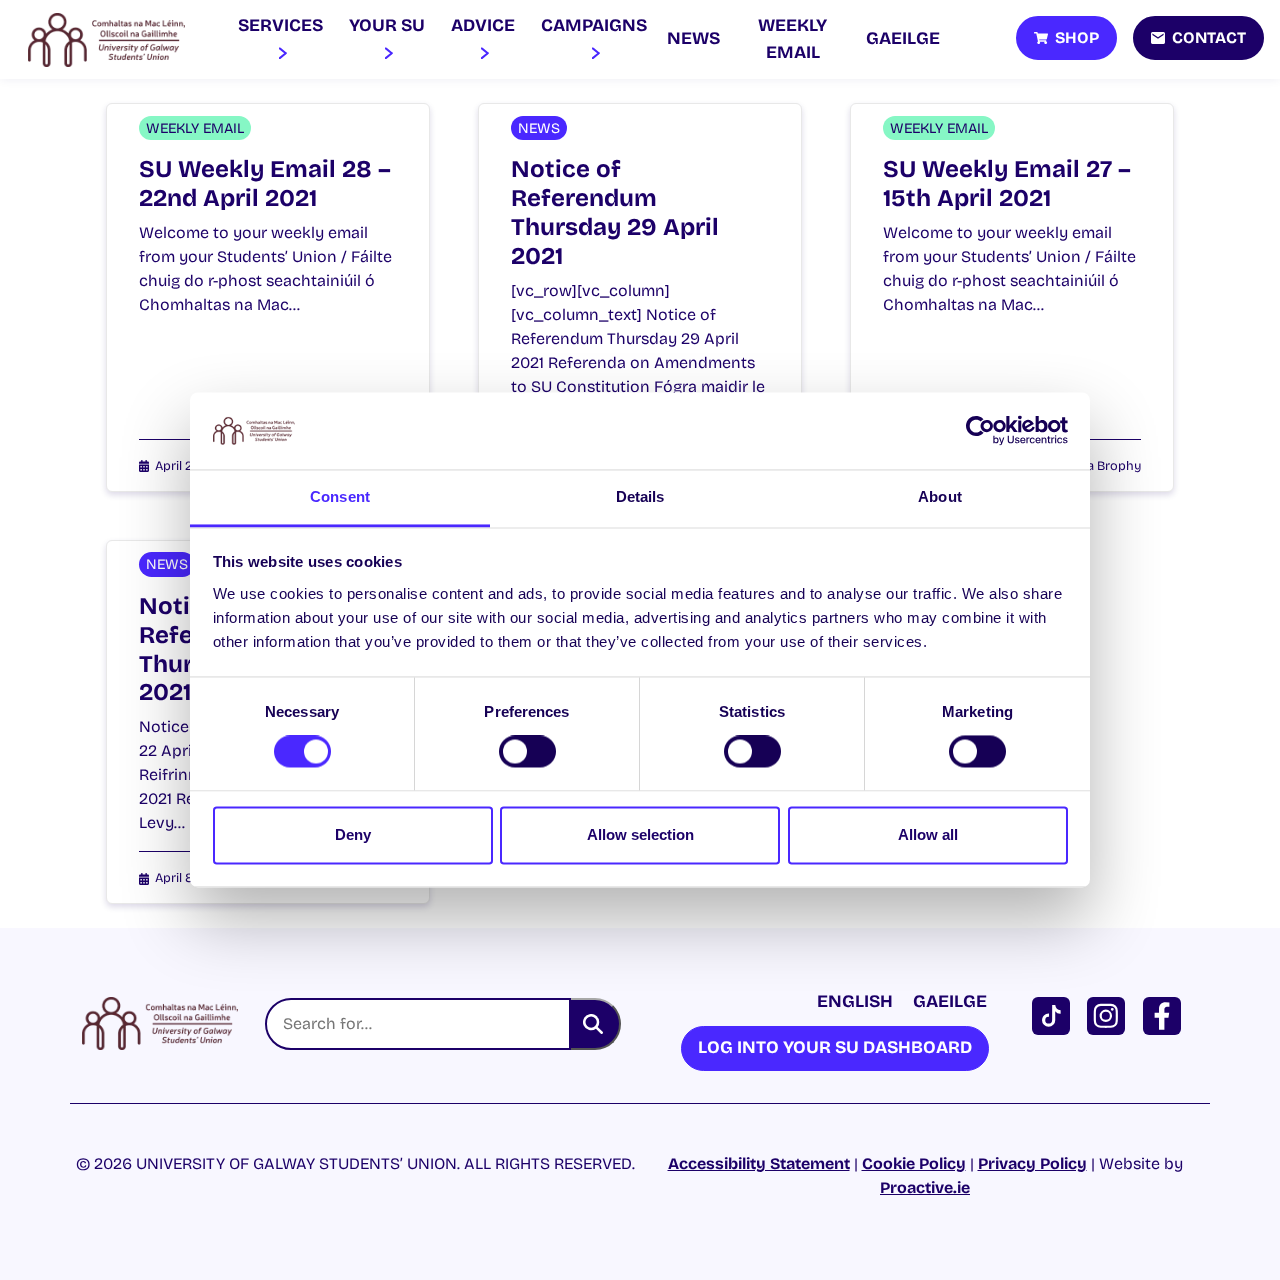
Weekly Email (792, 38)
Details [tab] (640, 496)
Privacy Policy (1032, 1163)
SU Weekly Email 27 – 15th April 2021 (1007, 183)
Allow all (928, 834)
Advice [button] (483, 25)
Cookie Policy (914, 1163)
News (693, 38)
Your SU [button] (387, 25)
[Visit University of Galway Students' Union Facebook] (1166, 1014)
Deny (353, 834)
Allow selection (640, 834)
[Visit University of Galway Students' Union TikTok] (1055, 1014)
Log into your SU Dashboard (835, 1047)
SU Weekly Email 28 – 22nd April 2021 (265, 183)
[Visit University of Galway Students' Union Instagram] (1110, 1014)
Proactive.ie (925, 1187)
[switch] (527, 752)
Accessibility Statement (759, 1163)
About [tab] (940, 496)
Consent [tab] (340, 496)
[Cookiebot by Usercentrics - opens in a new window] (980, 431)
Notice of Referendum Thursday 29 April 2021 (615, 212)
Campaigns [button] (594, 25)
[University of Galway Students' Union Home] (106, 40)
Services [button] (280, 25)
